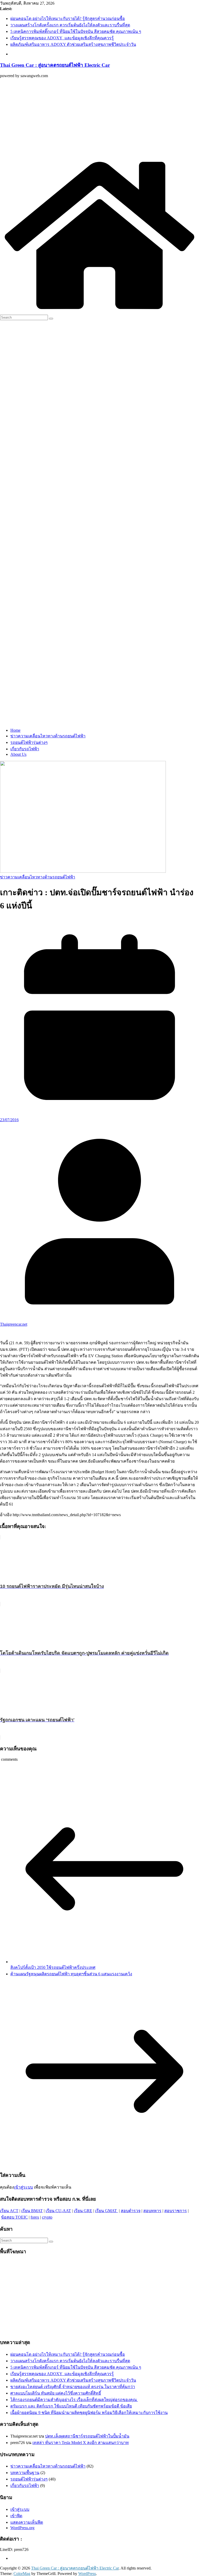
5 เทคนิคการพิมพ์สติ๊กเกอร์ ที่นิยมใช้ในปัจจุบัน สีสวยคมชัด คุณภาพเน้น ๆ (76, 31)
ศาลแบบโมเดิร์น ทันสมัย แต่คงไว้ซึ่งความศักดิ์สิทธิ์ (56, 2393)
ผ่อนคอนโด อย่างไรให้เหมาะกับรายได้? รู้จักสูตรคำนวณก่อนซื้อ (68, 19)
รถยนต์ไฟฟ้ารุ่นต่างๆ (29, 742)
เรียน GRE (83, 2211)
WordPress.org (22, 2528)
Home (15, 730)
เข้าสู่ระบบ (23, 2187)
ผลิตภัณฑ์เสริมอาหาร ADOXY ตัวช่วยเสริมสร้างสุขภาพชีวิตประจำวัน (73, 44)
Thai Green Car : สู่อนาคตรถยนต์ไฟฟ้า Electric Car (55, 65)
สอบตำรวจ (131, 2211)
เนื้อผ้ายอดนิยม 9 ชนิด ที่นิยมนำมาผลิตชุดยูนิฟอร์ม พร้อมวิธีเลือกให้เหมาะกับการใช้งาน (89, 2413)
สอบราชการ (176, 2211)
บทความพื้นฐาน (25, 2473)
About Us (18, 754)
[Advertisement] (99, 119)
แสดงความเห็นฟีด (27, 2522)
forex (35, 2217)
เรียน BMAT (32, 2211)
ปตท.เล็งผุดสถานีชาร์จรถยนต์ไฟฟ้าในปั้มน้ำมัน (87, 2436)
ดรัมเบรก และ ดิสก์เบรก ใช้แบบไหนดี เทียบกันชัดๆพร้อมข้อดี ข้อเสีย (71, 2406)
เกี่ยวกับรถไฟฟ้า (25, 749)
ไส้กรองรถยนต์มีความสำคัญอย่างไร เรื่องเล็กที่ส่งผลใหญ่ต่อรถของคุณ (74, 2400)
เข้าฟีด (16, 2516)
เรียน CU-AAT (58, 2211)
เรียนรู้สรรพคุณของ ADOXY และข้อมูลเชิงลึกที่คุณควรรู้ (62, 38)
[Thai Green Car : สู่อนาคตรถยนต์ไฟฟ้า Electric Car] (99, 312)
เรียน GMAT (106, 2211)
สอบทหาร (152, 2211)
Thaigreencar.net (14, 1324)
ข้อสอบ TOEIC (14, 2217)
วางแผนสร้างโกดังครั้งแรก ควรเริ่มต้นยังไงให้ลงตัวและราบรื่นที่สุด (70, 25)
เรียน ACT (9, 2211)
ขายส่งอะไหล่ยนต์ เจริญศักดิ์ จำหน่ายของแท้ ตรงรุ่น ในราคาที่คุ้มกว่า (73, 2387)
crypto (47, 2217)
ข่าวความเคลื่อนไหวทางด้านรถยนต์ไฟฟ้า (48, 736)
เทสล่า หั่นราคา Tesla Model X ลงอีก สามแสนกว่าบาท (81, 2443)
